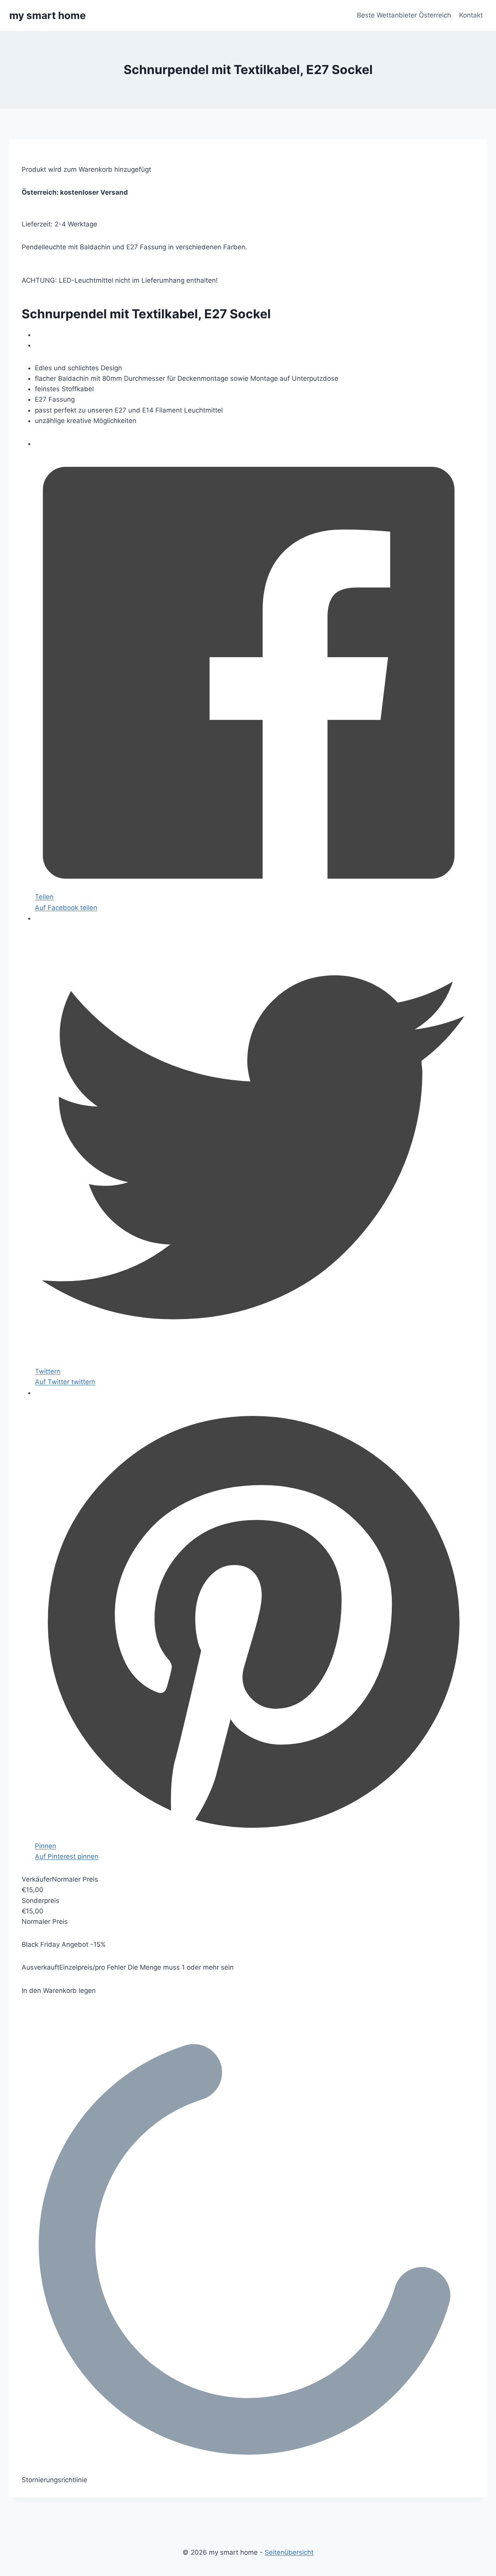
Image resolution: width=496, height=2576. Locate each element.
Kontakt (471, 15)
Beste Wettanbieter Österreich (404, 15)
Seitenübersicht (289, 2552)
